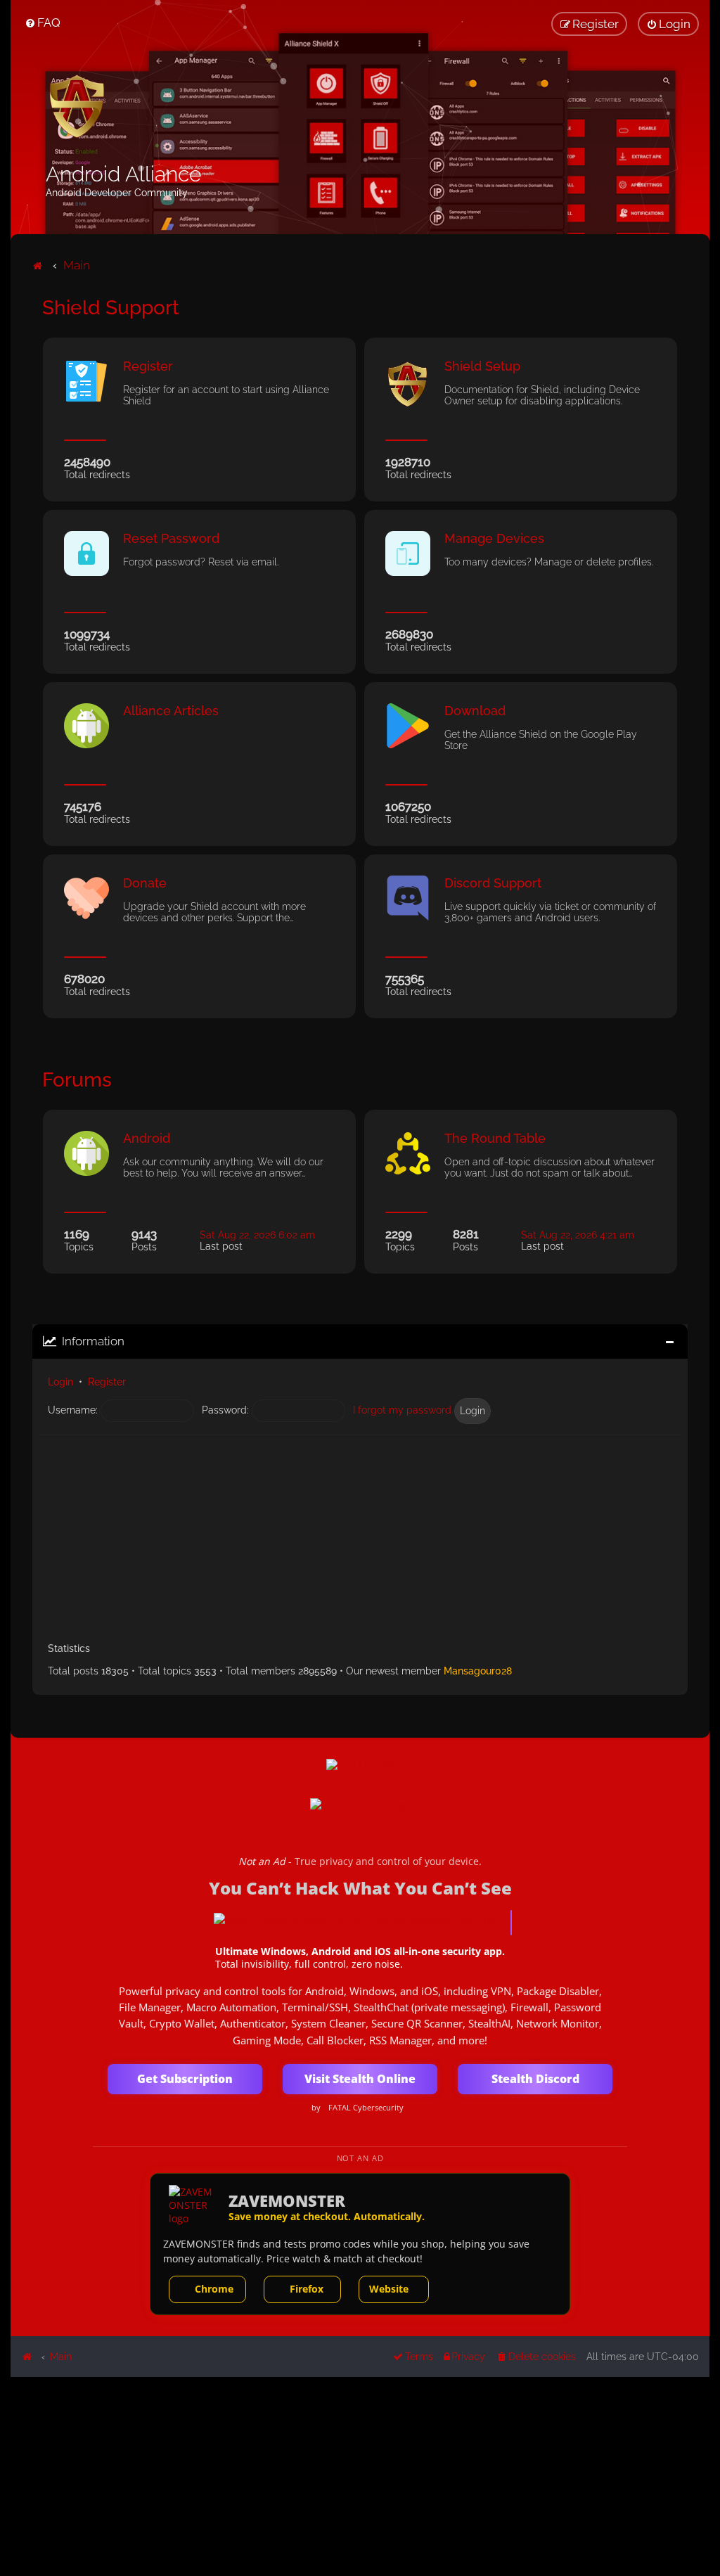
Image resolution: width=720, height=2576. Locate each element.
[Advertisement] (360, 1534)
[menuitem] (43, 23)
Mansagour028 (478, 1671)
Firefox (307, 2289)
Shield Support (111, 308)
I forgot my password (402, 1410)
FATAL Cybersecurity (366, 2108)
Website (389, 2289)
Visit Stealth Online (360, 2079)
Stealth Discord (535, 2079)
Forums (77, 1080)
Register (107, 1382)
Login (60, 1382)
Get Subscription (185, 2079)
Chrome (214, 2289)
